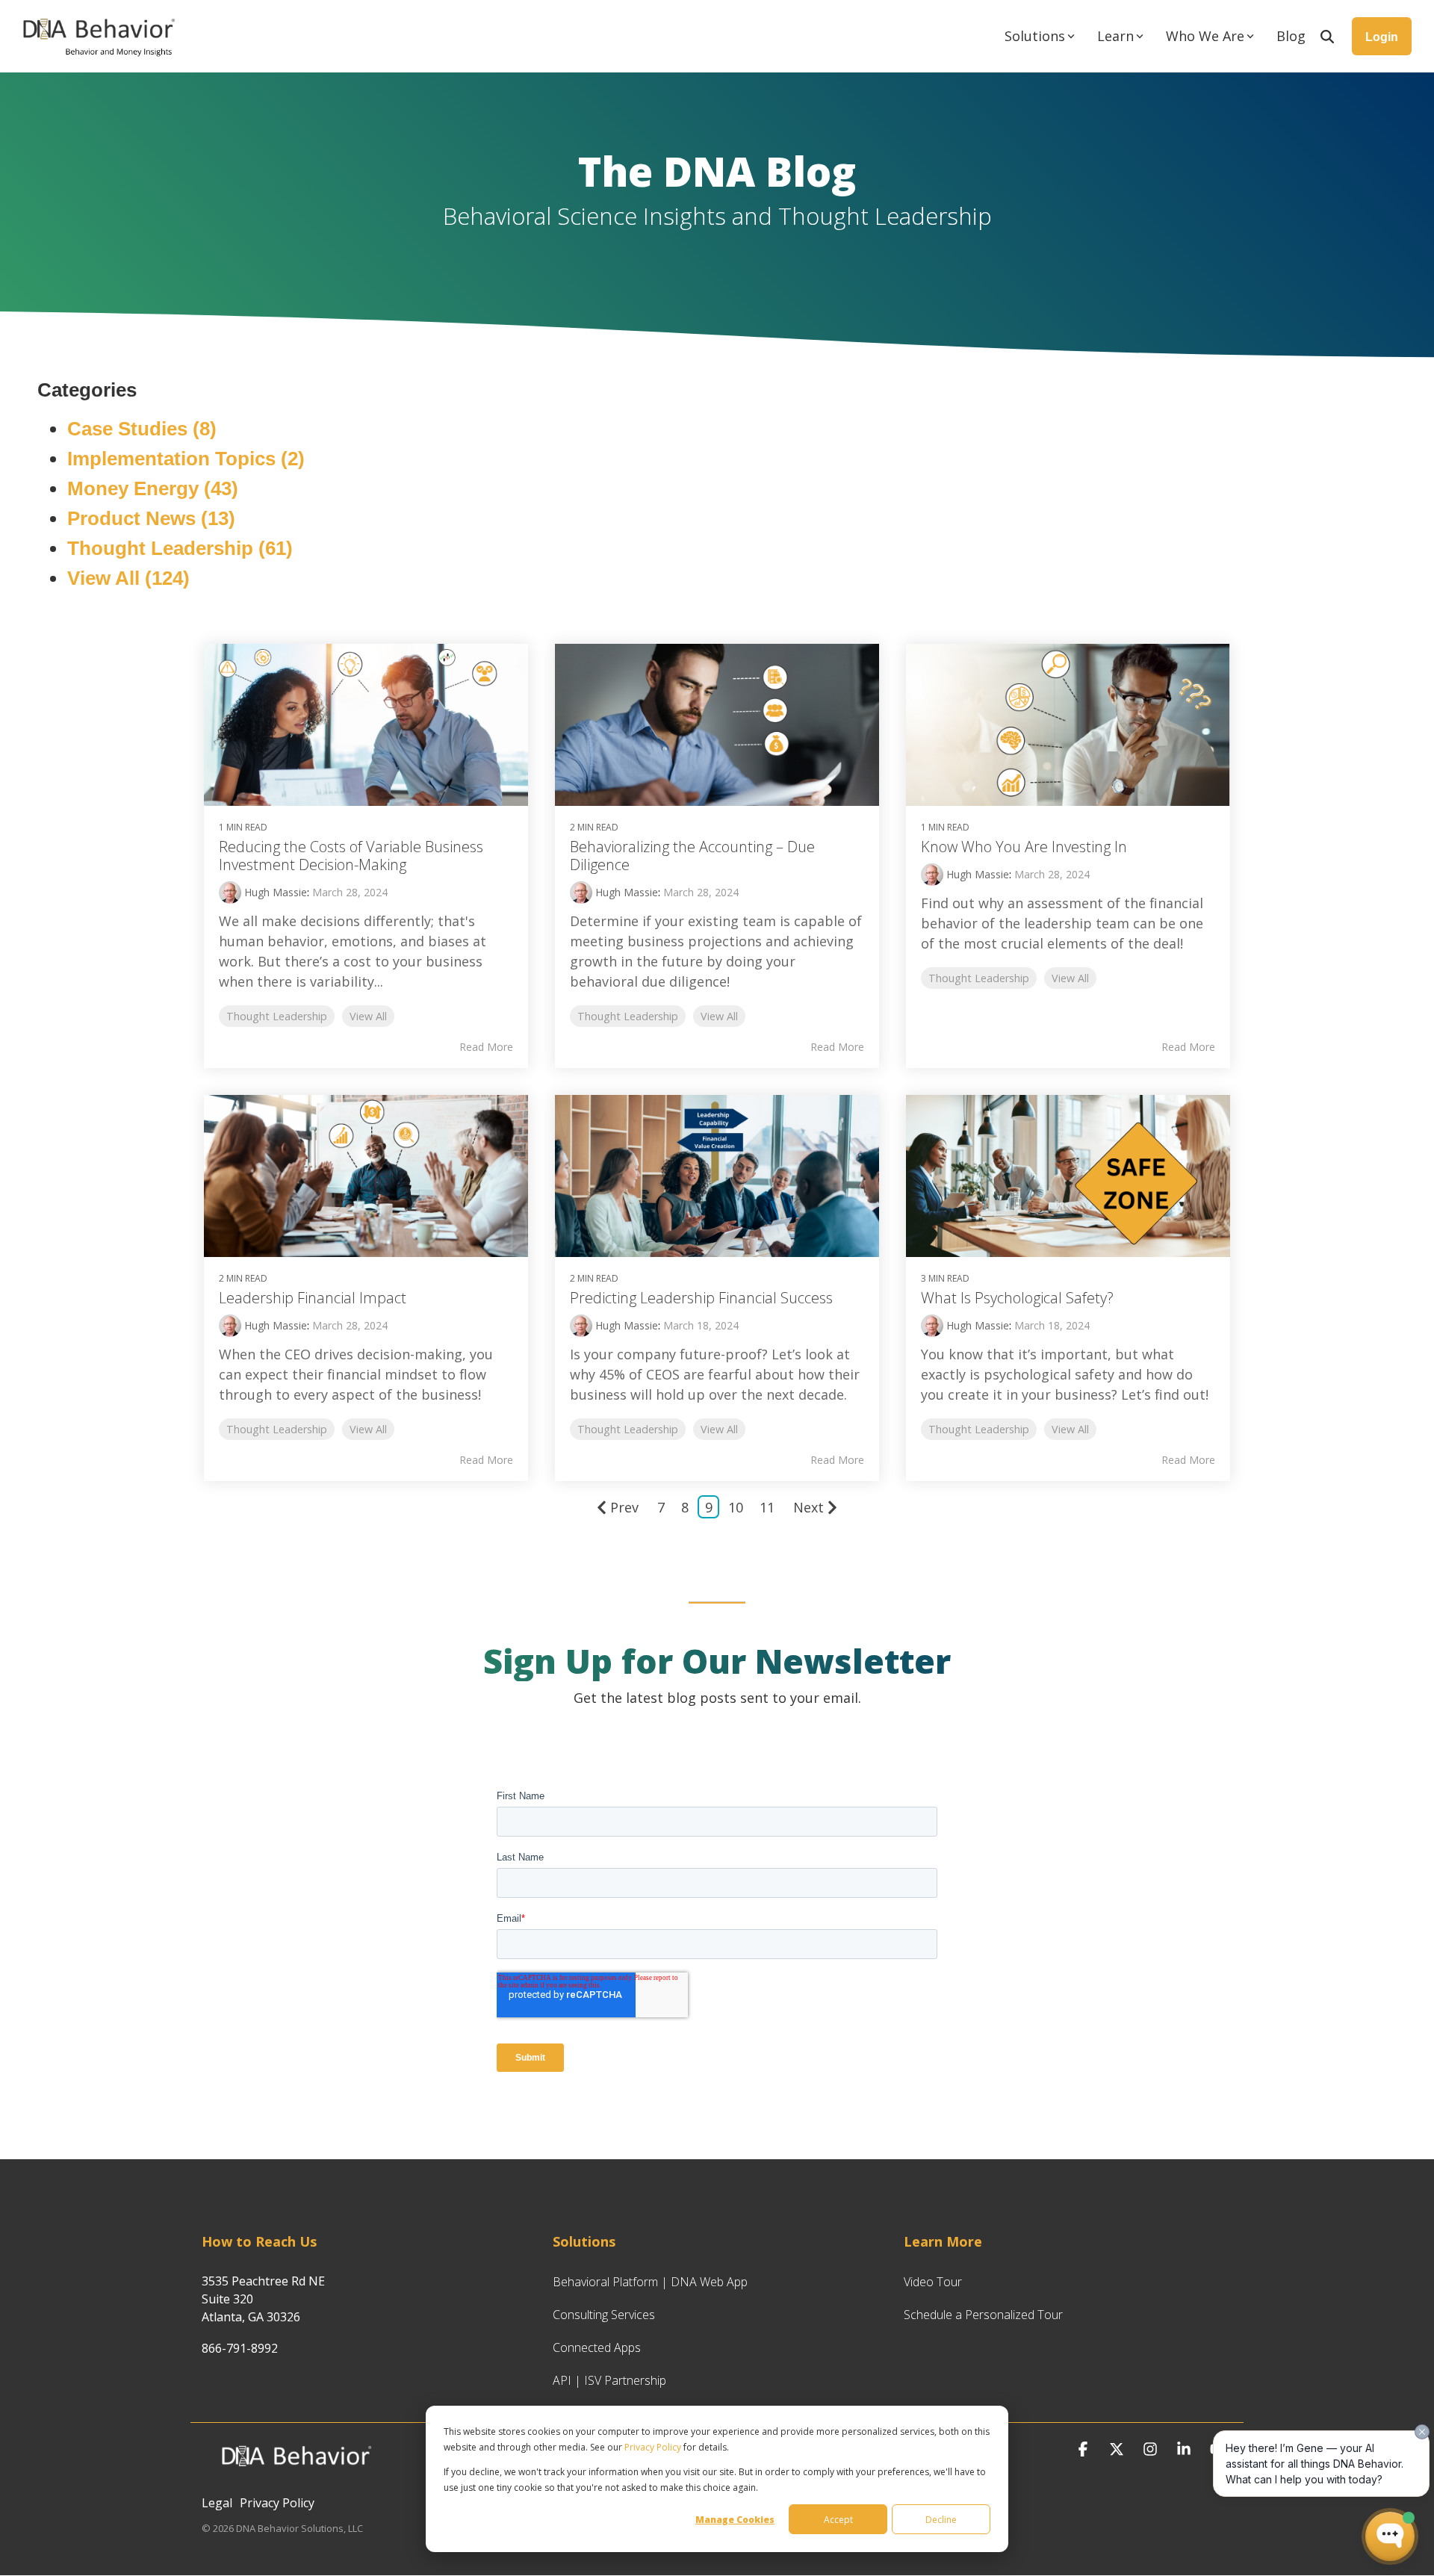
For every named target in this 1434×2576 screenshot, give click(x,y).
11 (767, 1507)
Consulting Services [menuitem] (604, 2315)
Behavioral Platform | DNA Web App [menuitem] (650, 2282)
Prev (624, 1507)
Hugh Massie (274, 892)
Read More (486, 1047)
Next (808, 1507)
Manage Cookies (735, 2520)
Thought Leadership (180, 548)
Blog (1291, 36)
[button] (1085, 2449)
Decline (941, 2520)
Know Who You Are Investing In (1024, 847)
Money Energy (153, 488)
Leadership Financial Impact (313, 1298)
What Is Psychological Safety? (1017, 1298)
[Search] (1327, 36)
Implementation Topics (186, 459)
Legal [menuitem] (217, 2503)
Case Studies (142, 429)
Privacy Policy (653, 2447)
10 (736, 1507)
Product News (151, 518)
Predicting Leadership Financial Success (701, 1298)
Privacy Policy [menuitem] (277, 2503)
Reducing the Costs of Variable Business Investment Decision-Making (351, 856)
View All (128, 578)
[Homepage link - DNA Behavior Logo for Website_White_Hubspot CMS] (295, 2477)
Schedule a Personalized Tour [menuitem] (983, 2315)
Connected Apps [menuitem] (597, 2347)
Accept (838, 2520)
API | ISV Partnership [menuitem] (609, 2380)
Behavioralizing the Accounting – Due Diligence (692, 856)
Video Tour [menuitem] (933, 2282)
